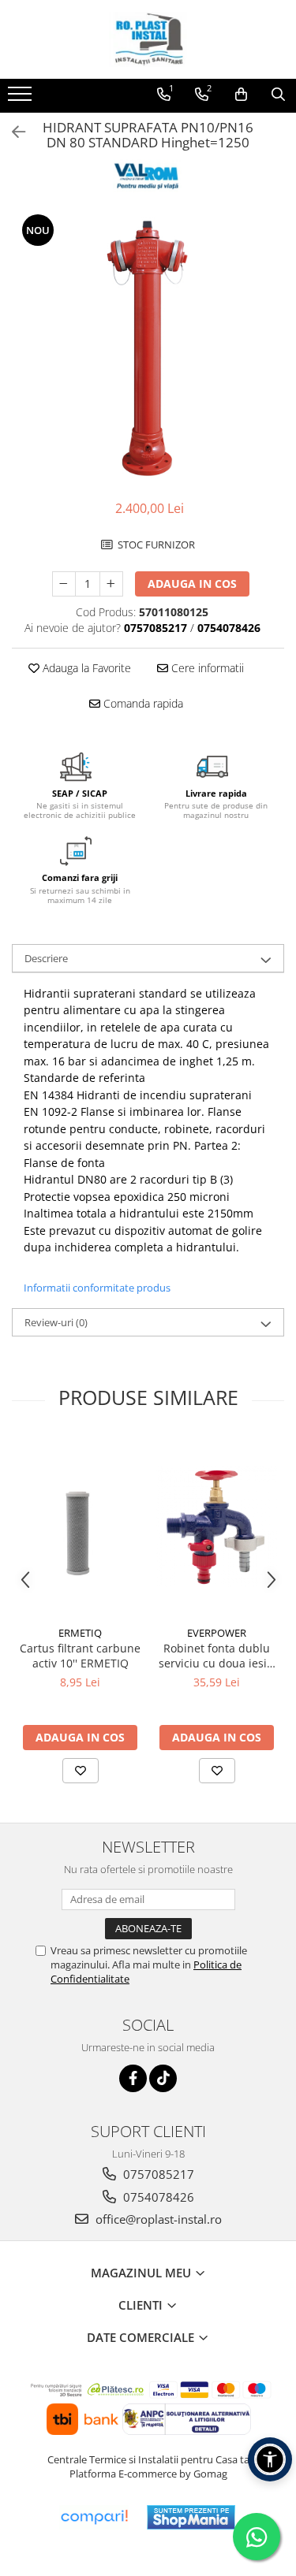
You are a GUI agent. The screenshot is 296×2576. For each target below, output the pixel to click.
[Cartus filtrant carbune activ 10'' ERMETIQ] (80, 1528)
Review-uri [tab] (56, 1322)
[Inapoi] (12, 132)
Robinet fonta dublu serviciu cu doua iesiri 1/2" (217, 1656)
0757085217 (157, 2174)
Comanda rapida (142, 703)
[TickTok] (163, 2078)
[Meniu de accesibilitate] (270, 2459)
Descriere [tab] (46, 958)
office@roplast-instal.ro (157, 2219)
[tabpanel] (148, 348)
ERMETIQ (80, 1633)
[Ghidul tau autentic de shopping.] (94, 2517)
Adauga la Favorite (85, 668)
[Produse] (22, 99)
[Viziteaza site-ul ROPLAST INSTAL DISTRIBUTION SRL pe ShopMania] (191, 2517)
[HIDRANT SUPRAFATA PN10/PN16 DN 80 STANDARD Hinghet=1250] (148, 348)
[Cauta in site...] (278, 95)
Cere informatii (206, 668)
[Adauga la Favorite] (81, 1771)
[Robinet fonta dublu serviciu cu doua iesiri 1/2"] (217, 1527)
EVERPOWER (217, 1633)
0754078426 (157, 2197)
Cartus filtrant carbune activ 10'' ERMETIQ (80, 1656)
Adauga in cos (192, 584)
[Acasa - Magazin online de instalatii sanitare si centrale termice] (148, 39)
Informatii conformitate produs (97, 1288)
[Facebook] (133, 2078)
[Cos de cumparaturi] (241, 95)
